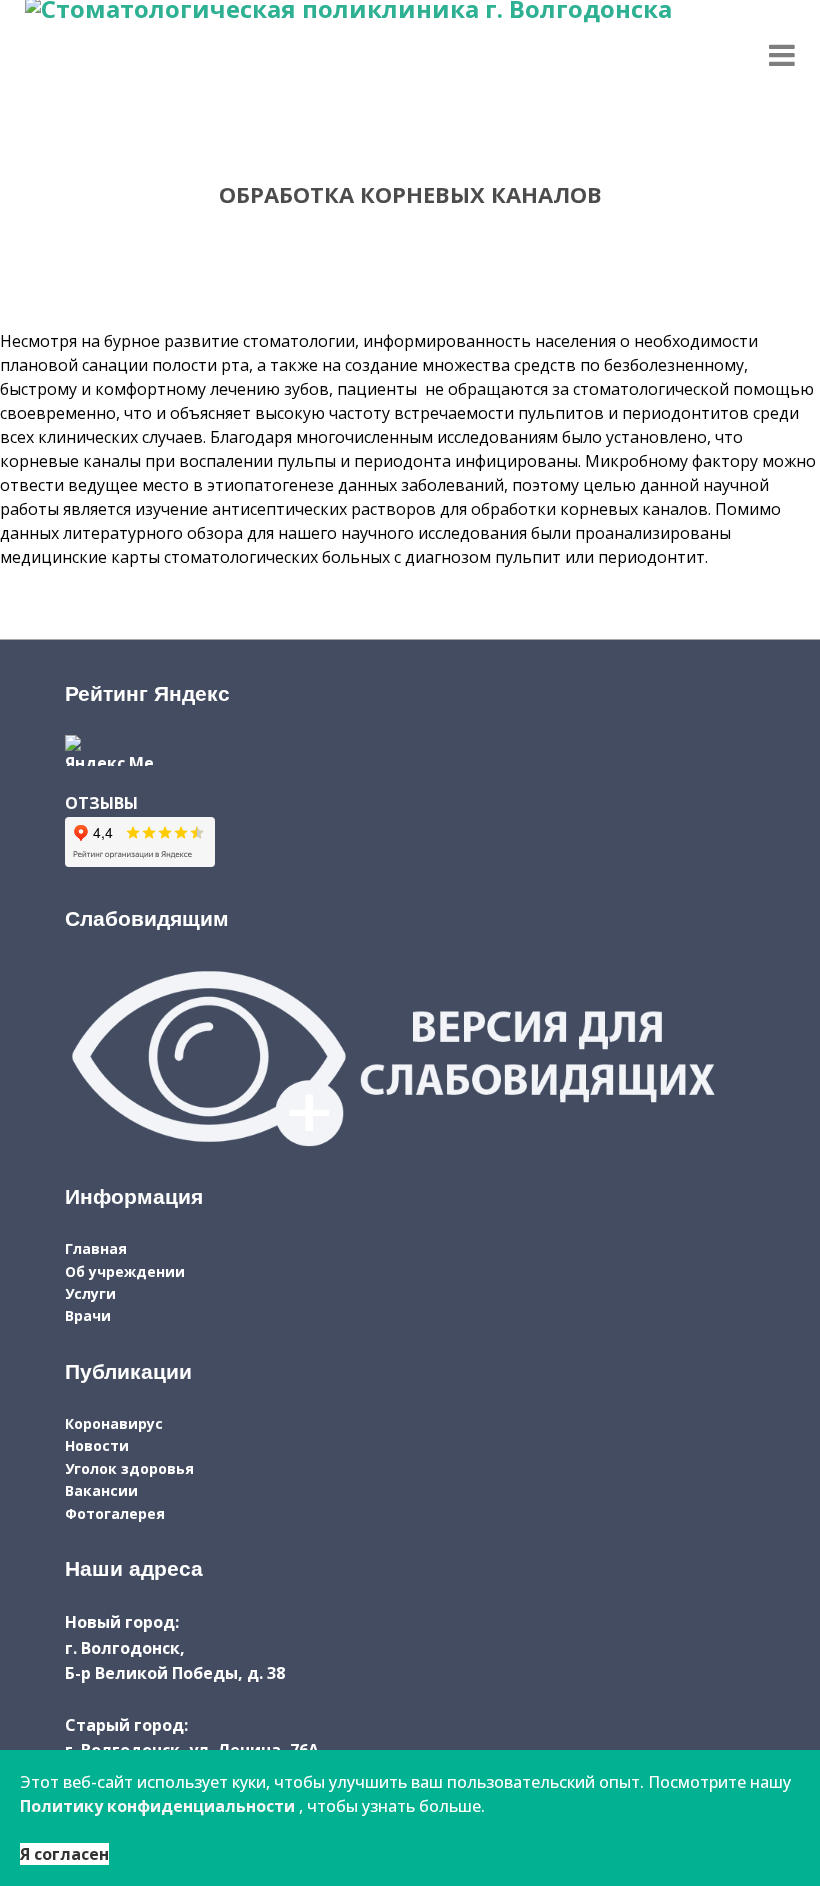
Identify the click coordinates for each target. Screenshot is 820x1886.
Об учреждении (125, 1271)
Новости (97, 1445)
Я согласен (64, 1854)
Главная (96, 1248)
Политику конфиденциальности (157, 1806)
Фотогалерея (115, 1513)
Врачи (88, 1315)
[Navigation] (782, 55)
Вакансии (101, 1490)
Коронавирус (114, 1423)
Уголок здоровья (129, 1468)
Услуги (90, 1293)
